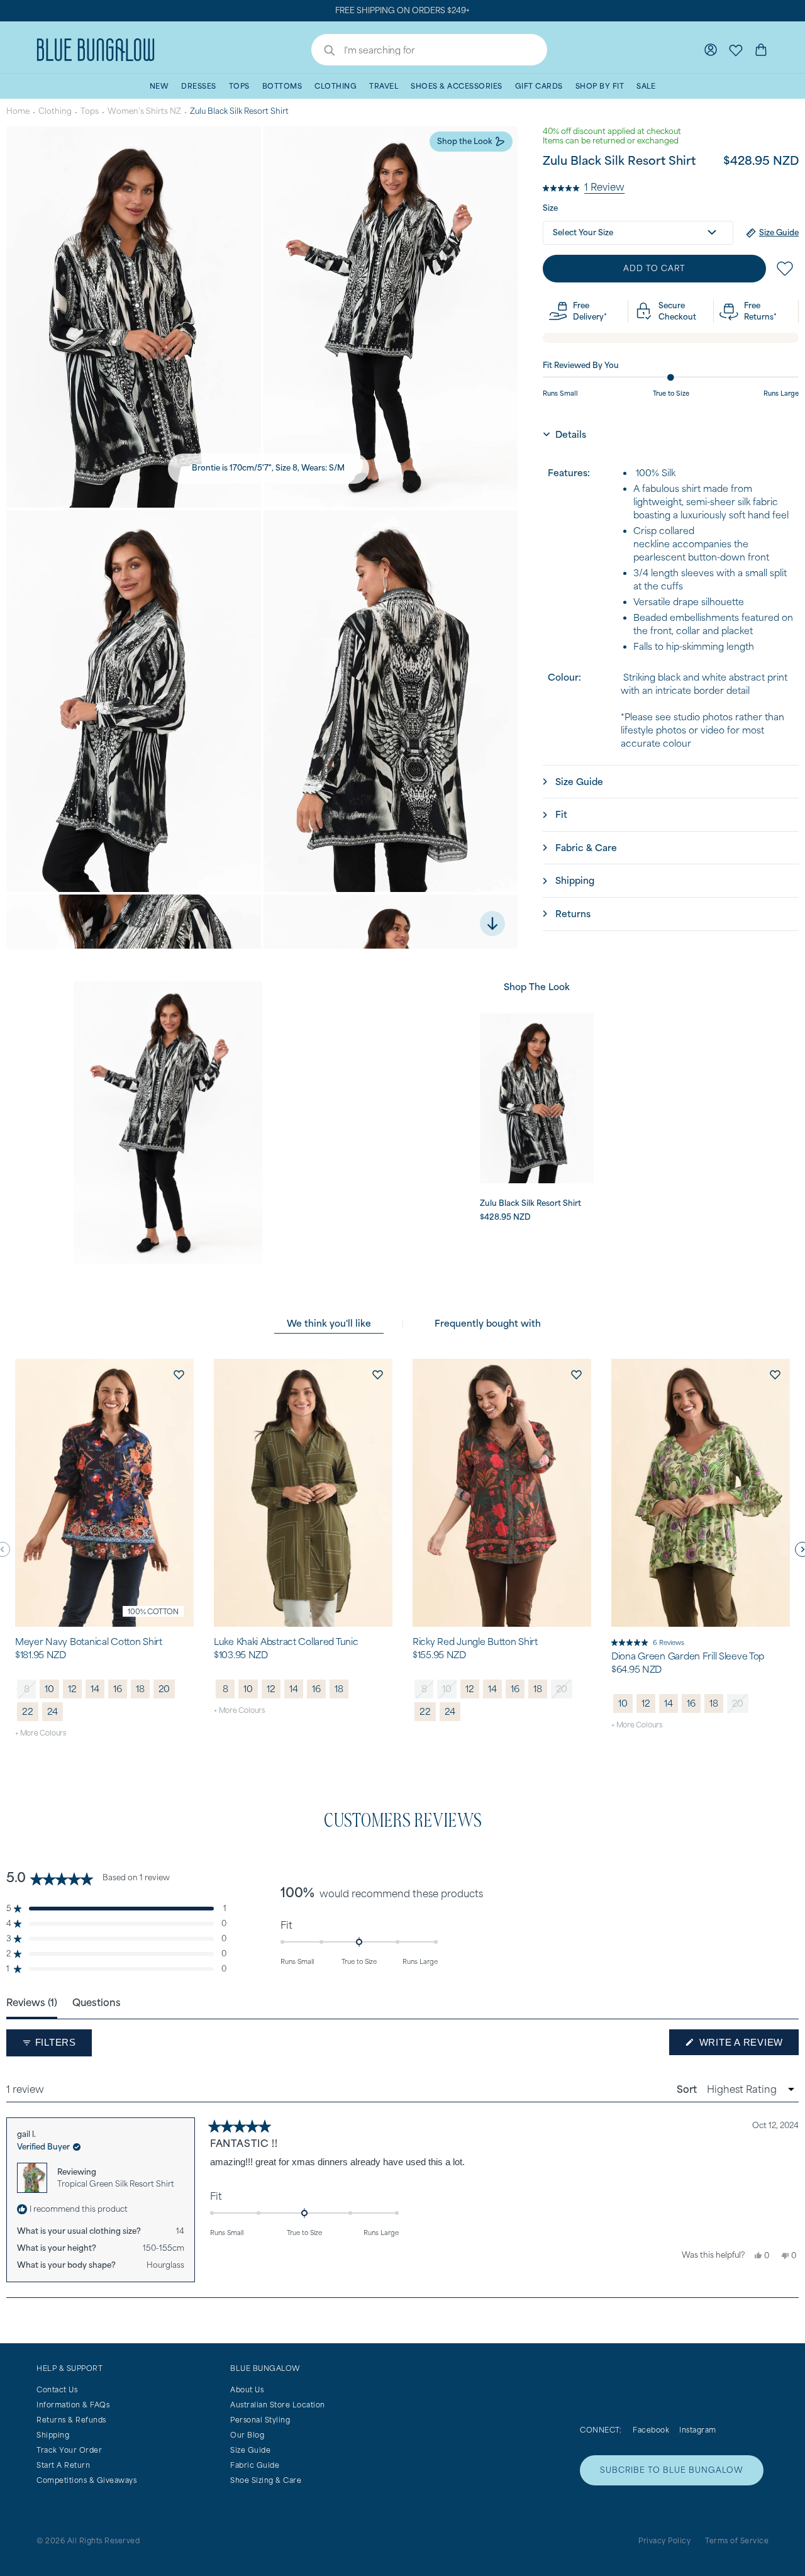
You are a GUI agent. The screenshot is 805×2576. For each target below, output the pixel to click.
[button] (584, 186)
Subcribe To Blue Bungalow (672, 2470)
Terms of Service (737, 2540)
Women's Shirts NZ (144, 111)
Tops (90, 111)
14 (95, 1689)
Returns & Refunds (71, 2420)
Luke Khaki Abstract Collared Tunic (286, 1642)
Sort (688, 2089)
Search (323, 52)
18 (140, 1689)
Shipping (53, 2435)
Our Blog (247, 2435)
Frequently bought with (488, 1323)
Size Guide (250, 2450)
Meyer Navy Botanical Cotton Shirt (89, 1642)
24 (53, 1711)
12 (72, 1689)
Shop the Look (465, 141)
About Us (247, 2389)
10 (49, 1689)
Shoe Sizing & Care (266, 2480)
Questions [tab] (97, 2002)
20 (164, 1689)
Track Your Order (69, 2450)
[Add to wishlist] (179, 1374)
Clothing (55, 111)
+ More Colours (41, 1733)
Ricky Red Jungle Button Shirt (475, 1642)
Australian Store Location (278, 2405)
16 (118, 1689)
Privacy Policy (664, 2540)
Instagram (698, 2430)
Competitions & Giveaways (86, 2480)
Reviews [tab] (32, 2002)
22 (28, 1711)
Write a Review (747, 2046)
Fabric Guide (255, 2465)
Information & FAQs (73, 2405)
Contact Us (57, 2389)
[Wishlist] (736, 50)
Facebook (651, 2430)
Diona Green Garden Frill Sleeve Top (688, 1656)
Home (18, 111)
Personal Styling (260, 2420)
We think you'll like (329, 1323)
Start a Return (63, 2465)
